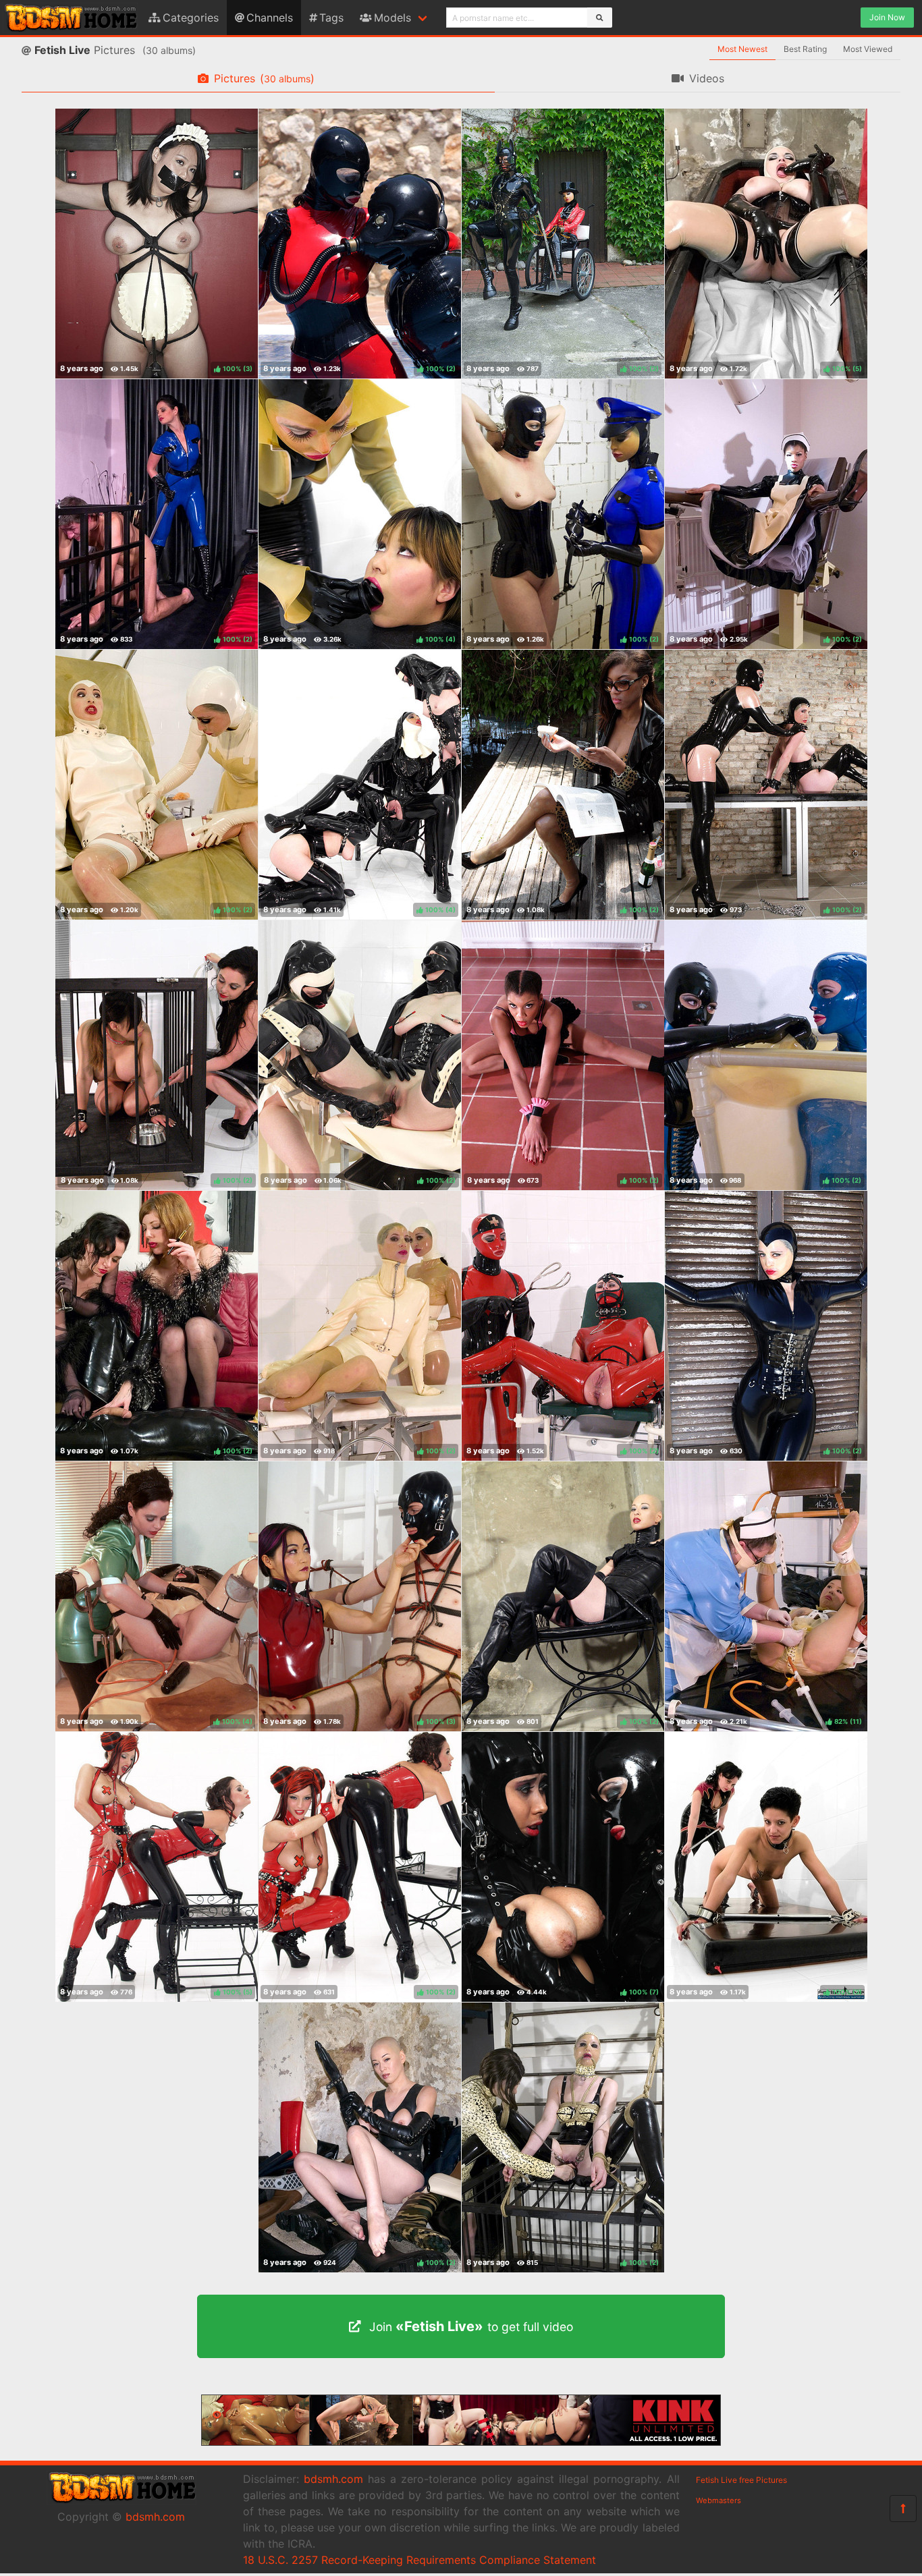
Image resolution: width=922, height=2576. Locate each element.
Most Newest (742, 49)
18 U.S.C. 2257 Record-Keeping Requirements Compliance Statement (419, 2560)
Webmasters (718, 2500)
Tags (331, 18)
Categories (191, 18)
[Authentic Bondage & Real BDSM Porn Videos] (461, 2442)
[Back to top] (903, 2509)
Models (392, 18)
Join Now (887, 17)
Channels (270, 18)
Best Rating (805, 49)
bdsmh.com (155, 2517)
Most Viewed (868, 49)
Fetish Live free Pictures (741, 2480)
